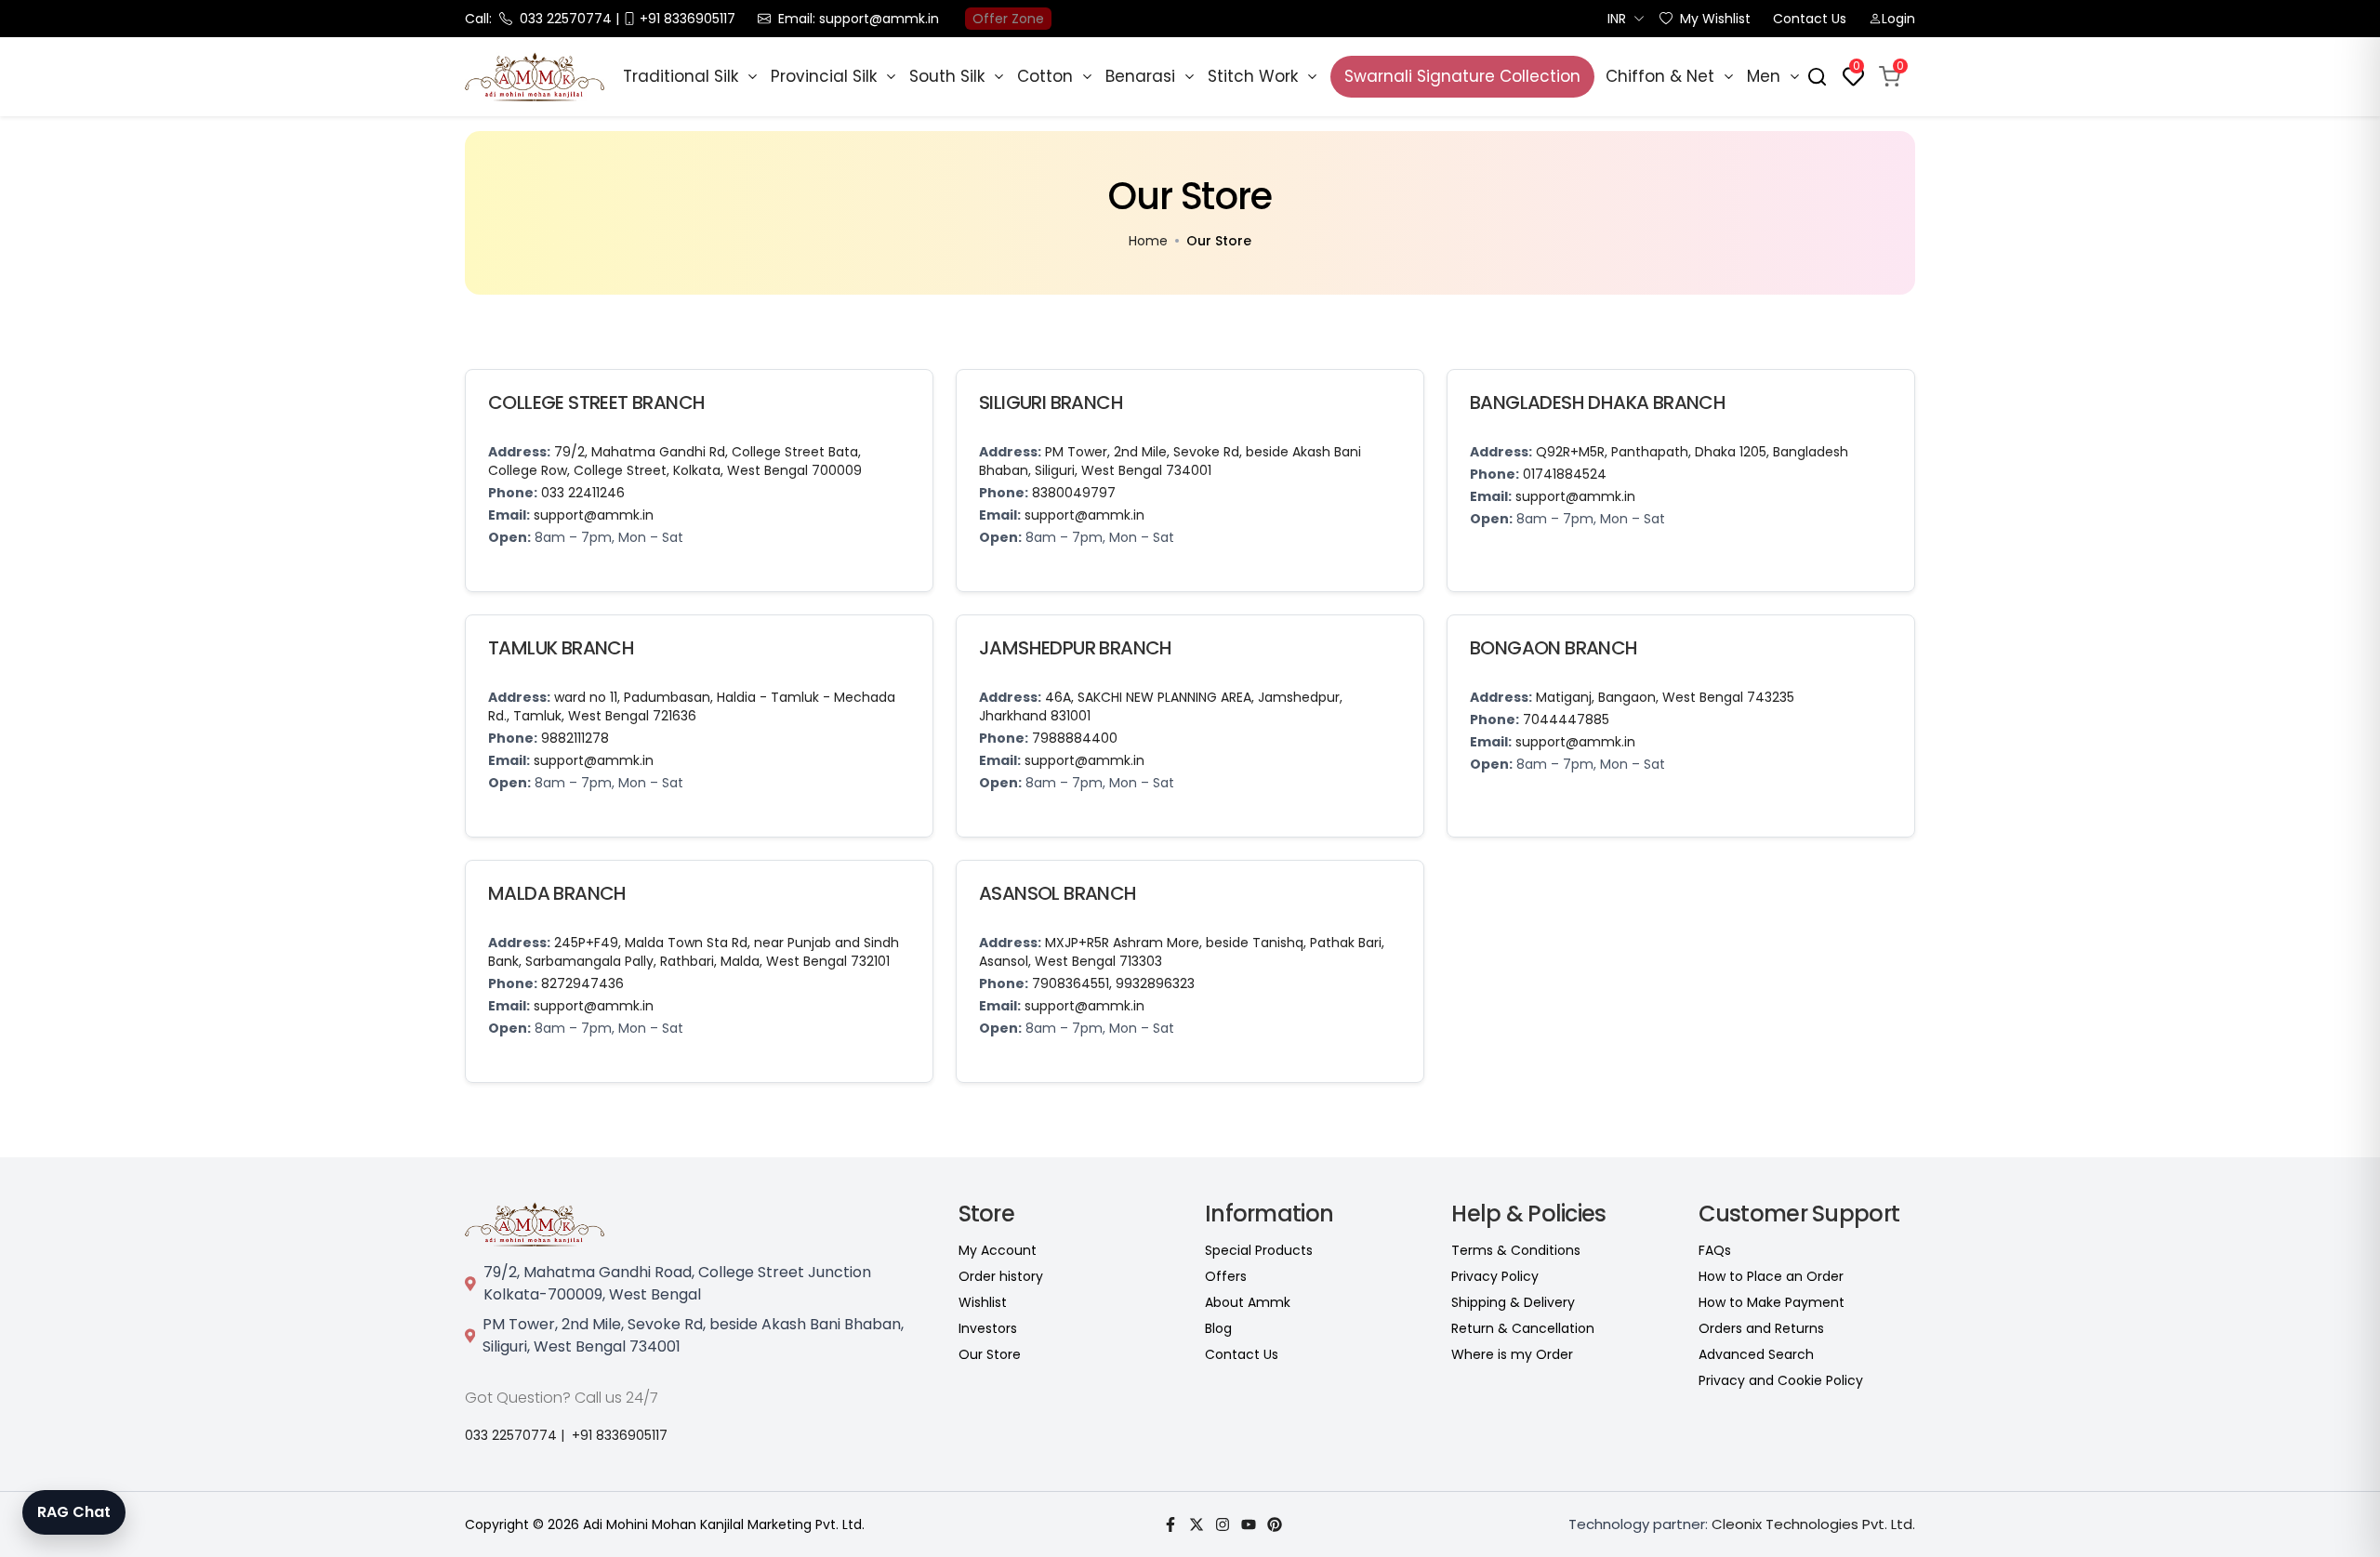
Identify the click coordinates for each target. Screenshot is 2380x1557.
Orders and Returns (1761, 1328)
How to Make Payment (1772, 1302)
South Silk (947, 76)
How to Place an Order (1771, 1276)
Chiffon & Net (1660, 76)
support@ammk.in (594, 515)
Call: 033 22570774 (538, 19)
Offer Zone (1008, 19)
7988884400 (1075, 738)
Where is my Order (1512, 1354)
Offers (1226, 1276)
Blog (1218, 1328)
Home (1148, 241)
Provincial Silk (824, 76)
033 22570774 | (515, 1435)
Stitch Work (1253, 76)
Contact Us (1810, 19)
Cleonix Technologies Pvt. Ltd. (1813, 1524)
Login (1898, 19)
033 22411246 (583, 493)
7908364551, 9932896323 (1113, 983)
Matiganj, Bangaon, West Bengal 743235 (1665, 697)
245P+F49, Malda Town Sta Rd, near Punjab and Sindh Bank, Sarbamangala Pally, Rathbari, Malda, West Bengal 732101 (694, 952)
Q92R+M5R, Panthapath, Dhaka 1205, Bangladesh (1692, 452)
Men (1764, 76)
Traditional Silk (681, 76)
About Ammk (1248, 1302)
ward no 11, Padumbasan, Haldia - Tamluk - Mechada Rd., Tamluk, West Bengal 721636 (692, 706)
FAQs (1715, 1250)
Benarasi (1140, 76)
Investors (988, 1328)
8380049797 (1074, 493)
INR (1617, 19)
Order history (1001, 1276)
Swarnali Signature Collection (1462, 76)
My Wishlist (1715, 19)
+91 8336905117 (620, 1435)
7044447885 (1566, 719)
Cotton (1045, 76)
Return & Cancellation (1523, 1328)
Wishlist (983, 1302)
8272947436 (582, 983)
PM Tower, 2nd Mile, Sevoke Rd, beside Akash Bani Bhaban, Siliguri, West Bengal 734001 (1170, 461)
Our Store (990, 1354)
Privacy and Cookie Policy (1781, 1380)
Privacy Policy (1495, 1276)
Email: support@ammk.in (859, 19)
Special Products (1259, 1250)
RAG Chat (74, 1512)
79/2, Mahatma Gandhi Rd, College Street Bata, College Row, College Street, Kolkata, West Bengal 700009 (675, 461)
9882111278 (575, 738)
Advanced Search (1756, 1354)
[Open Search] (1817, 77)
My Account (998, 1250)
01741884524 (1565, 474)
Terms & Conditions (1516, 1250)
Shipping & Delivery (1513, 1302)
